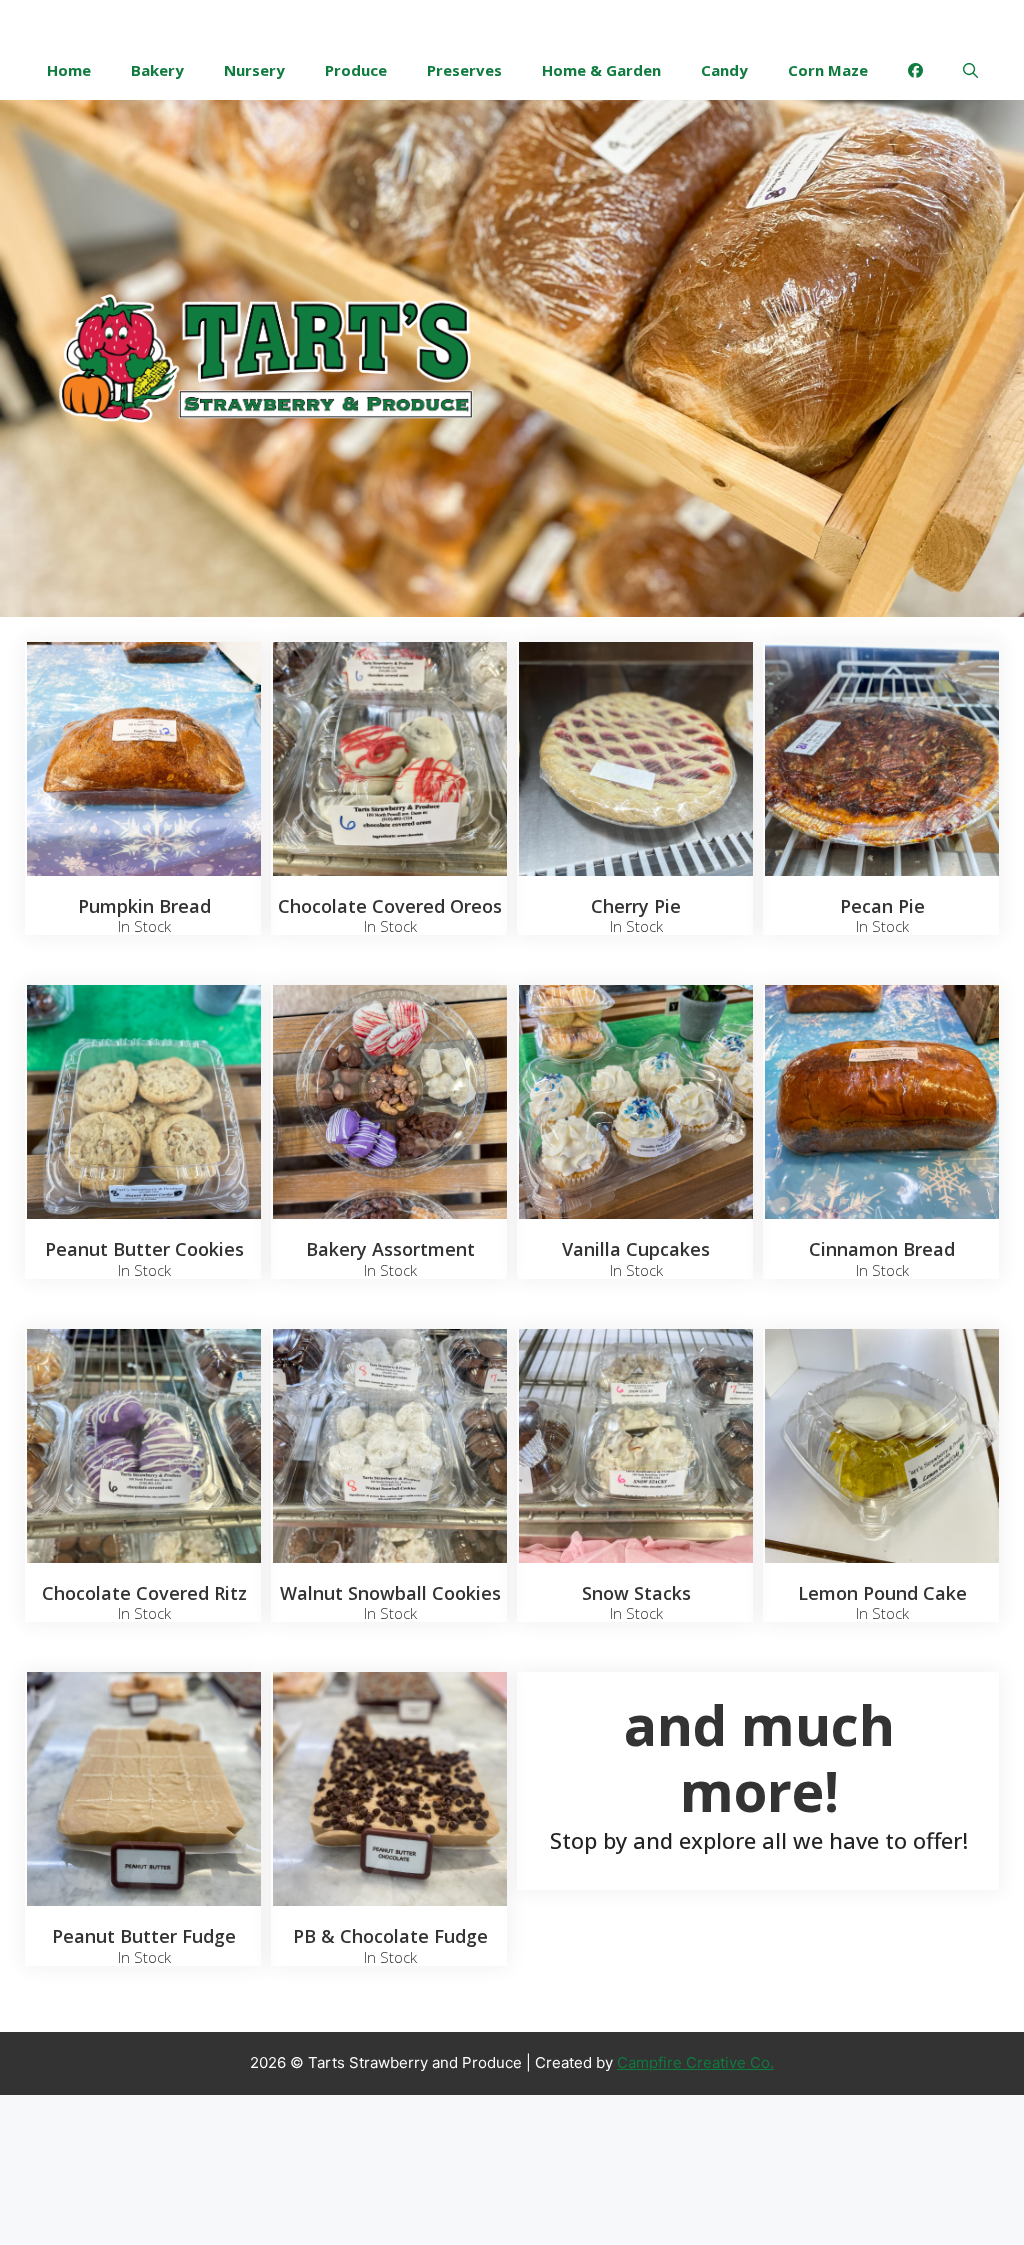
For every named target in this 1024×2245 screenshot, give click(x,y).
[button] (970, 70)
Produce (356, 70)
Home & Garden (601, 70)
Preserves (464, 70)
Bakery (157, 70)
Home (69, 70)
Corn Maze (828, 70)
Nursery (254, 70)
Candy (724, 70)
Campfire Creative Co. (695, 2062)
